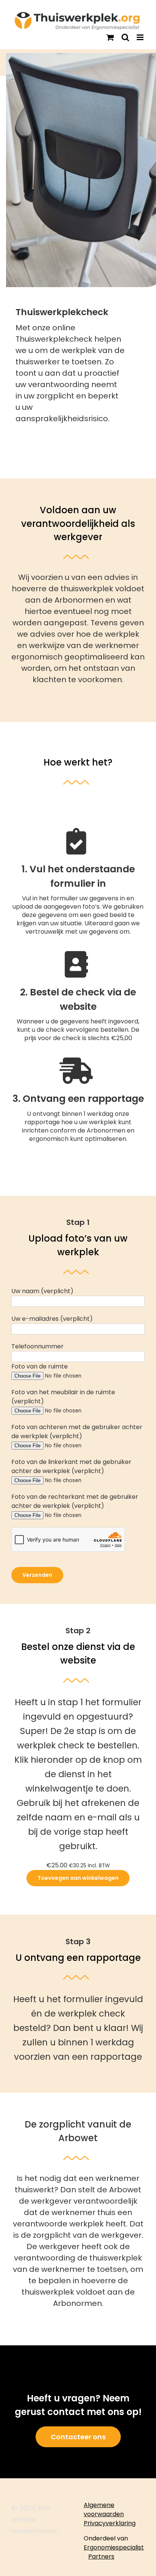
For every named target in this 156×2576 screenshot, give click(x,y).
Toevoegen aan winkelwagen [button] (78, 1878)
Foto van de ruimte (40, 1366)
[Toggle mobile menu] (141, 37)
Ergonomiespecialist (114, 2547)
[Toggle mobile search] (125, 37)
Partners (101, 2556)
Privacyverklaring (110, 2523)
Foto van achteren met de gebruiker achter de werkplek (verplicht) (77, 1432)
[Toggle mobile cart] (110, 37)
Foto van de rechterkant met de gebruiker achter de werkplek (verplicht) (75, 1501)
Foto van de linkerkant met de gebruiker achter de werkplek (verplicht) (71, 1466)
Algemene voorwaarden (104, 2510)
